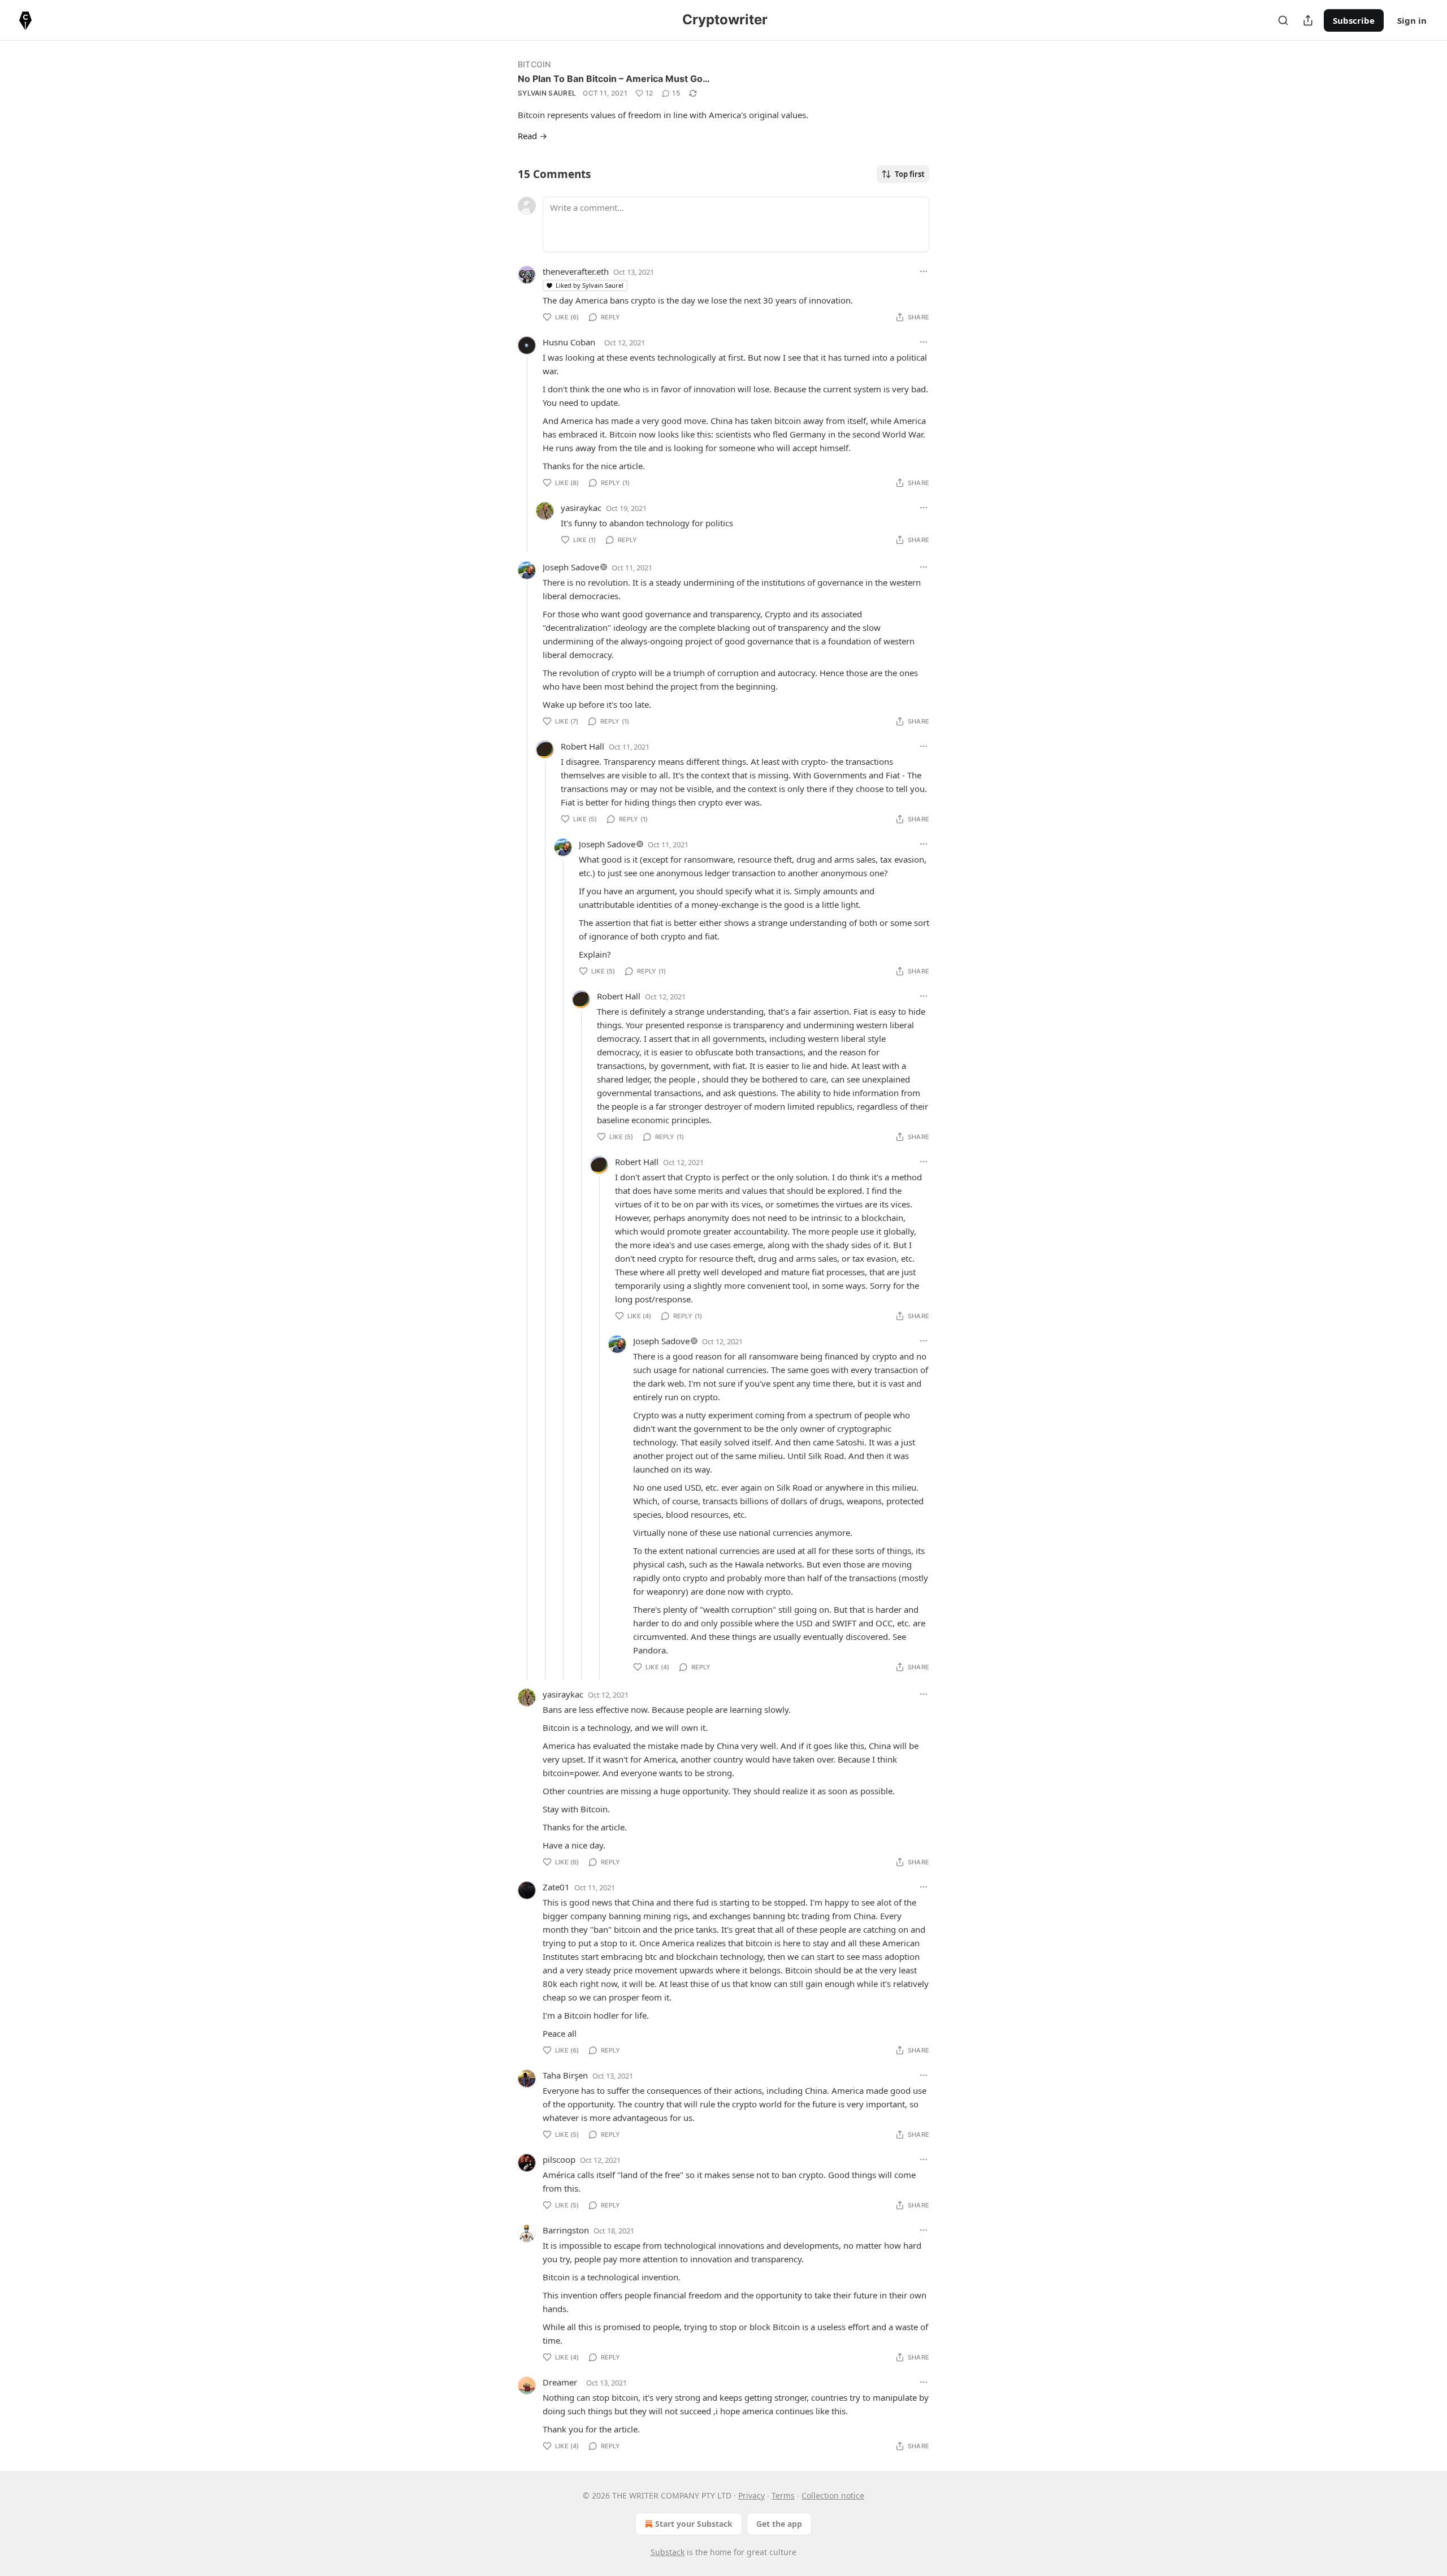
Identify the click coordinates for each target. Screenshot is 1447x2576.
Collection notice (833, 2495)
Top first (910, 174)
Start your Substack (694, 2524)
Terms (783, 2495)
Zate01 (556, 1887)
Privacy (751, 2495)
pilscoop (559, 2159)
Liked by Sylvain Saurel (590, 285)
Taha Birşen (565, 2075)
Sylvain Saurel (547, 93)
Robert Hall (582, 746)
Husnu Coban (569, 342)
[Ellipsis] (924, 271)
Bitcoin (534, 64)
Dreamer (560, 2382)
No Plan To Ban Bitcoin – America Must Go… (614, 79)
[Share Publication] (1308, 20)
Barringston (566, 2230)
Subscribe (1354, 20)
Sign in (1412, 20)
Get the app (779, 2524)
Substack (668, 2552)
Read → (532, 136)
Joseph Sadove (571, 567)
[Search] (1283, 20)
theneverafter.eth (576, 271)
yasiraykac (581, 508)
